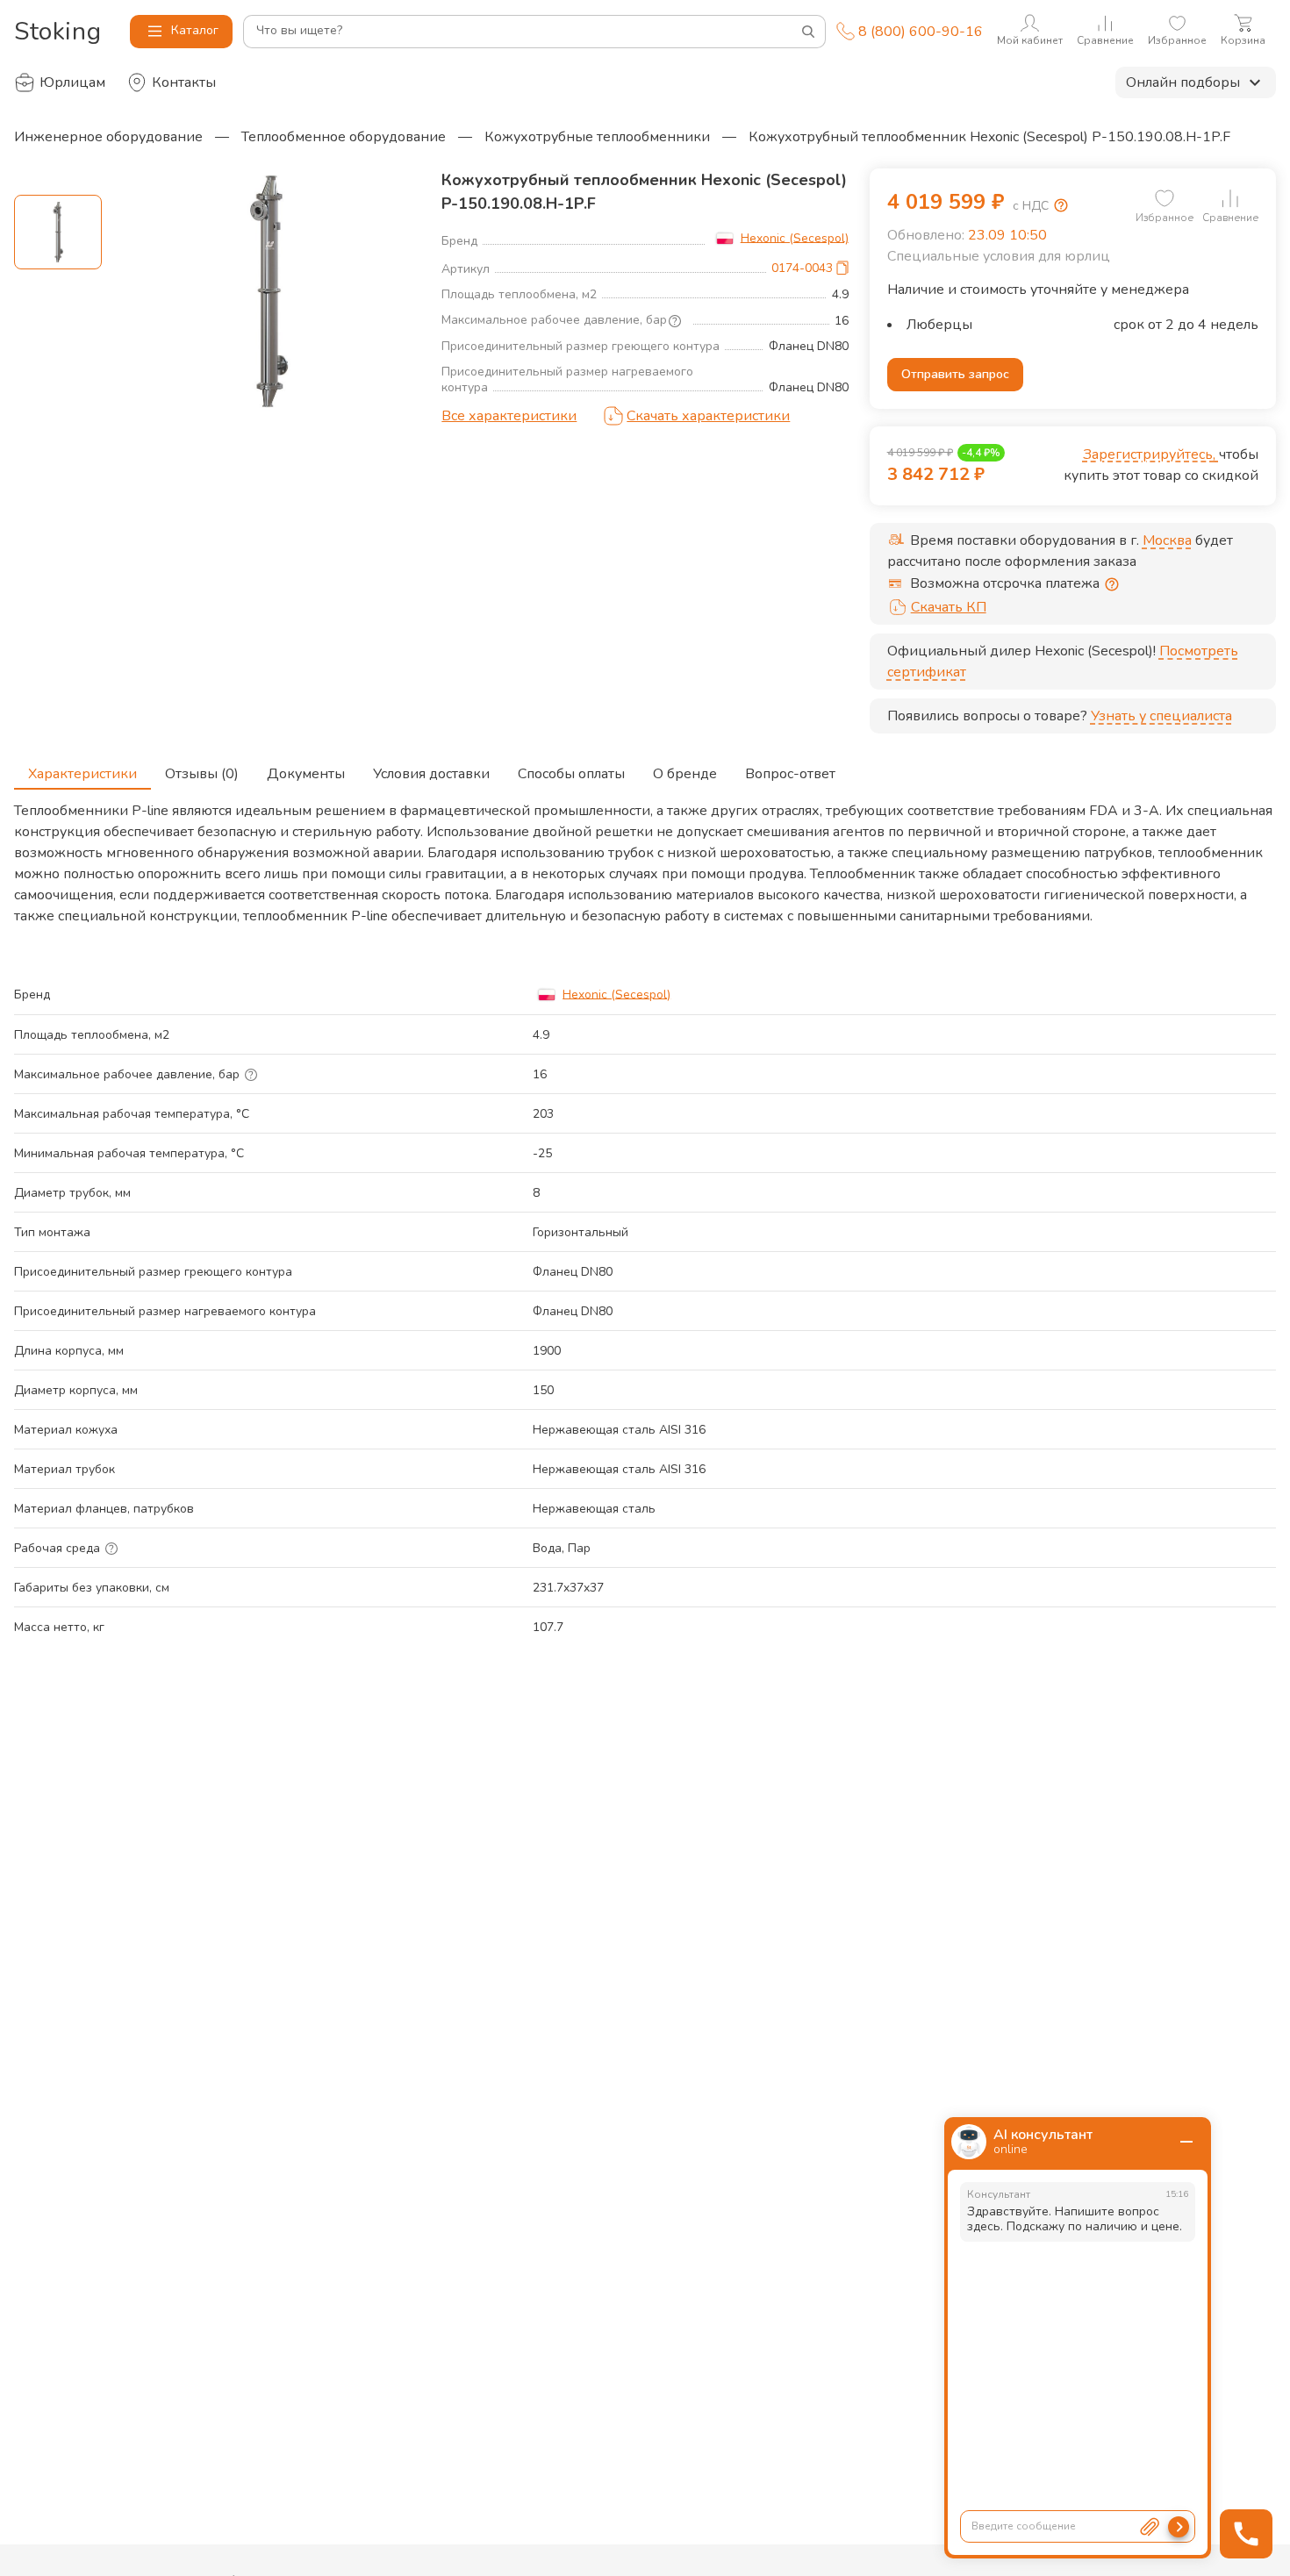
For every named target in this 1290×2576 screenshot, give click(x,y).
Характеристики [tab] (82, 774)
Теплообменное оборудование (344, 137)
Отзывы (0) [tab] (202, 774)
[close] (1186, 2142)
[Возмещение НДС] (1061, 205)
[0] (1165, 198)
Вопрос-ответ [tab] (790, 774)
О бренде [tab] (685, 774)
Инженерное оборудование (108, 137)
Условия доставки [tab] (431, 774)
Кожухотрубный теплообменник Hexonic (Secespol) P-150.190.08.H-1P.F (989, 137)
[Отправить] (1179, 2527)
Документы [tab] (306, 774)
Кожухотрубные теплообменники (597, 137)
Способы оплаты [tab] (571, 774)
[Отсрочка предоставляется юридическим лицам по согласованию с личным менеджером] (1112, 584)
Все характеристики (509, 416)
